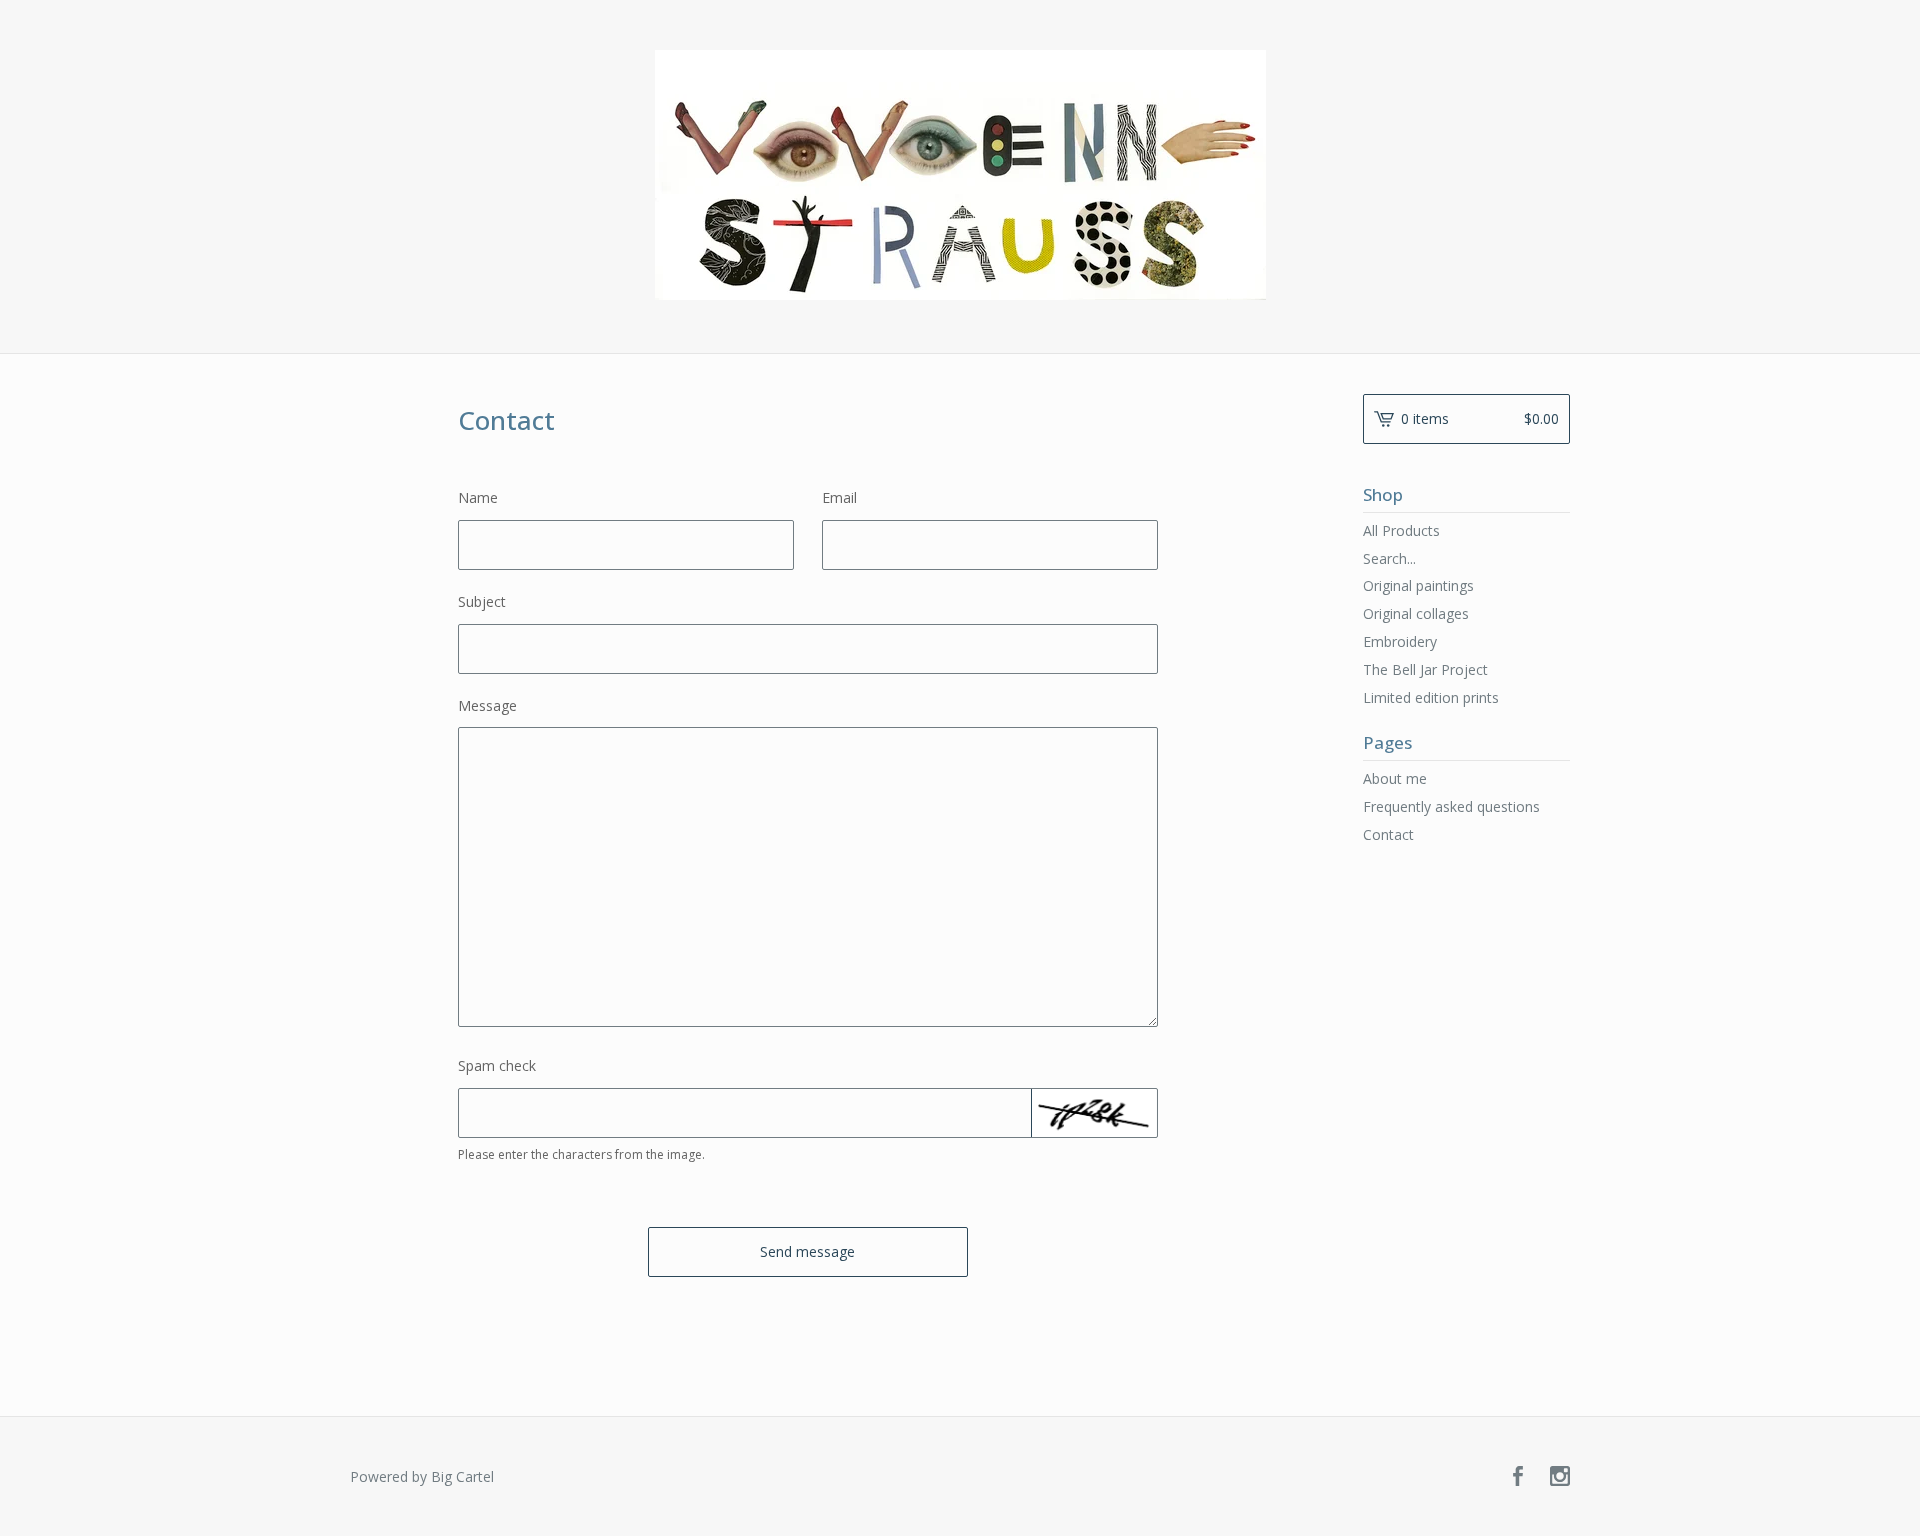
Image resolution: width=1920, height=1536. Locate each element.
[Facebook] (1518, 1477)
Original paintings (1418, 585)
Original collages (1416, 613)
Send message (807, 1251)
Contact (1388, 834)
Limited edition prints (1431, 697)
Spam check (497, 1065)
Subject (482, 601)
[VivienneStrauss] (960, 175)
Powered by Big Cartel (422, 1476)
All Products (1401, 530)
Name (478, 497)
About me (1395, 778)
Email (839, 497)
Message (487, 705)
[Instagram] (1560, 1477)
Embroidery (1400, 641)
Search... (1389, 559)
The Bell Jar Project (1425, 669)
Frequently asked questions (1451, 806)
